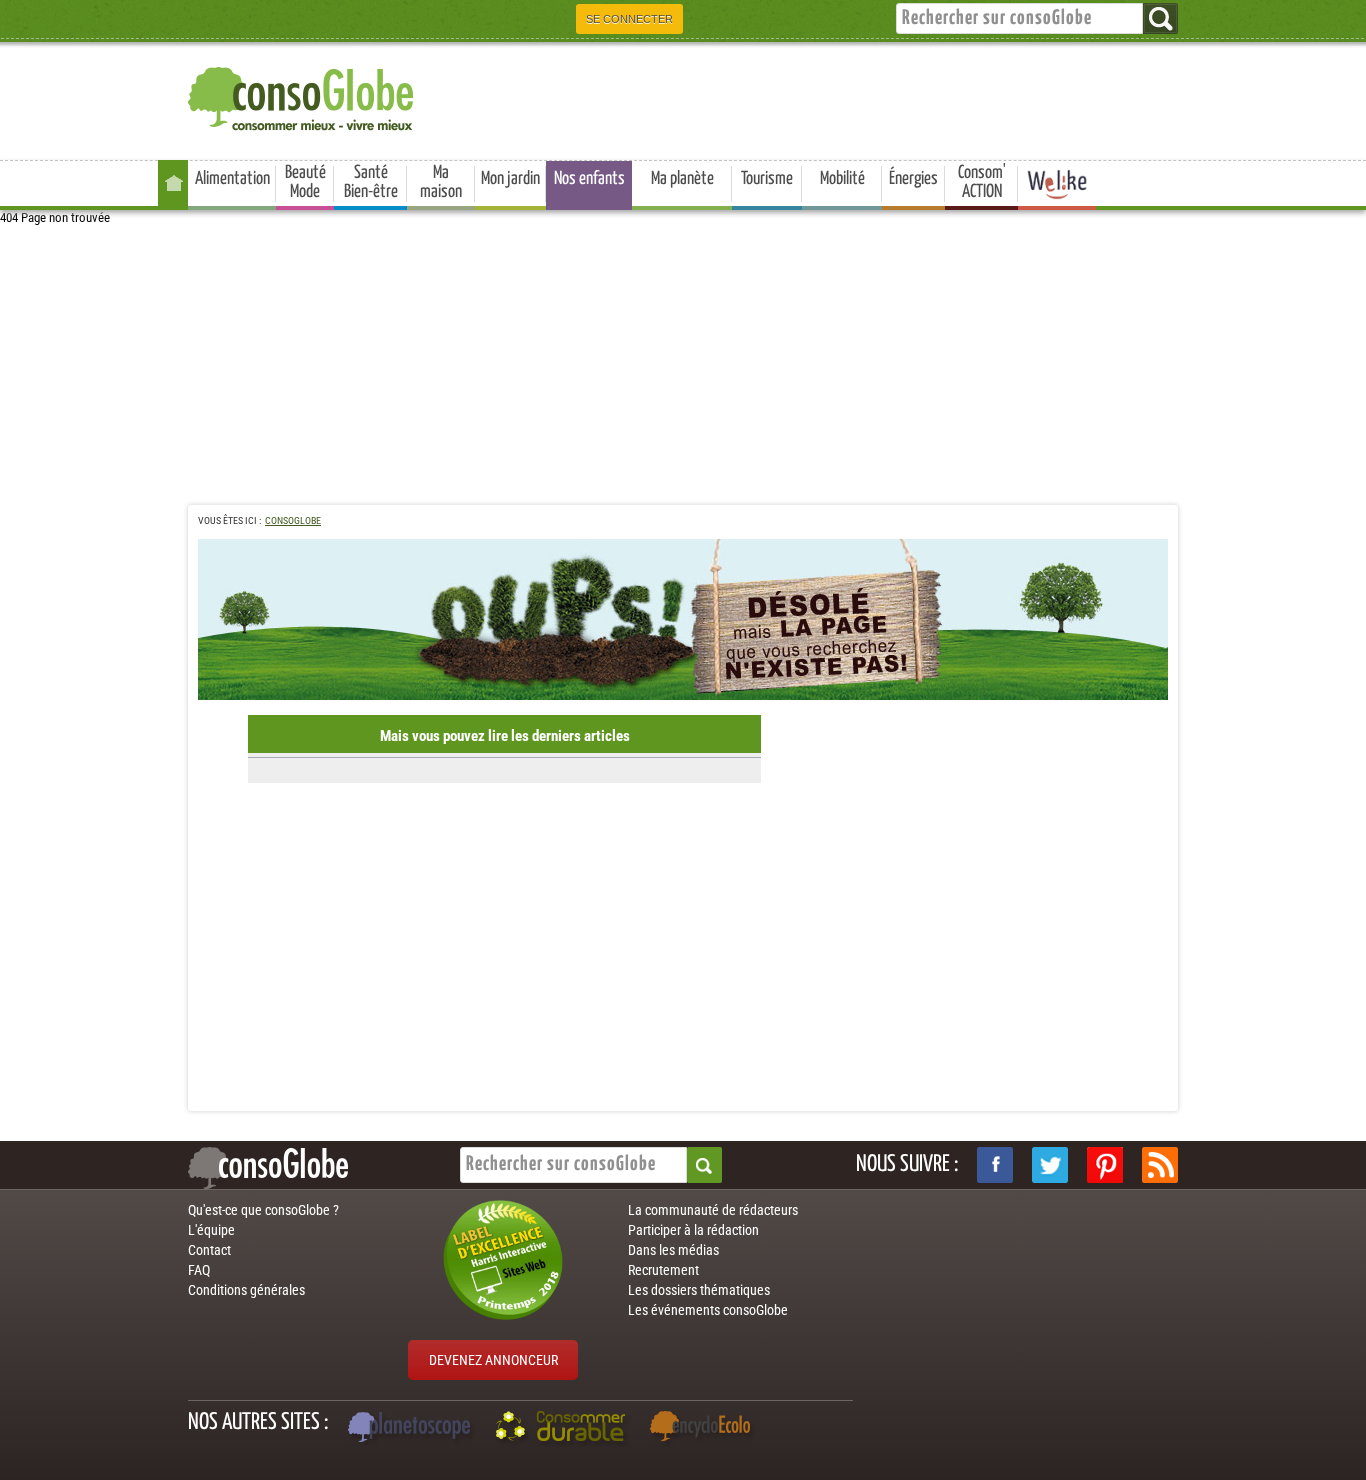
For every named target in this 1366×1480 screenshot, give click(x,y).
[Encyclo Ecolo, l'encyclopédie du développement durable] (705, 1429)
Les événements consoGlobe (708, 1310)
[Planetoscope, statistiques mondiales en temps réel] (412, 1429)
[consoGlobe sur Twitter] (1050, 1165)
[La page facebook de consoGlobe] (995, 1165)
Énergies (913, 179)
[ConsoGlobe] (303, 95)
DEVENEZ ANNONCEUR (493, 1360)
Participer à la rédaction (693, 1230)
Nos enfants (589, 179)
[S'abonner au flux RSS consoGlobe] (1160, 1165)
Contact (209, 1250)
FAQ (199, 1270)
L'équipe (211, 1230)
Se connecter (629, 19)
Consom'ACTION (982, 182)
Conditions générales (246, 1290)
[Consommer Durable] (563, 1429)
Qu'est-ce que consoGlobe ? (263, 1210)
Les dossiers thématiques (699, 1290)
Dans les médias (673, 1250)
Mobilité (842, 179)
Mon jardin (510, 179)
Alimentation (232, 179)
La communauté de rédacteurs (713, 1210)
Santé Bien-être (371, 182)
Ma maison (441, 182)
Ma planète (682, 179)
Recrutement (663, 1270)
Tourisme (767, 179)
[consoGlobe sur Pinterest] (1105, 1165)
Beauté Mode (305, 182)
